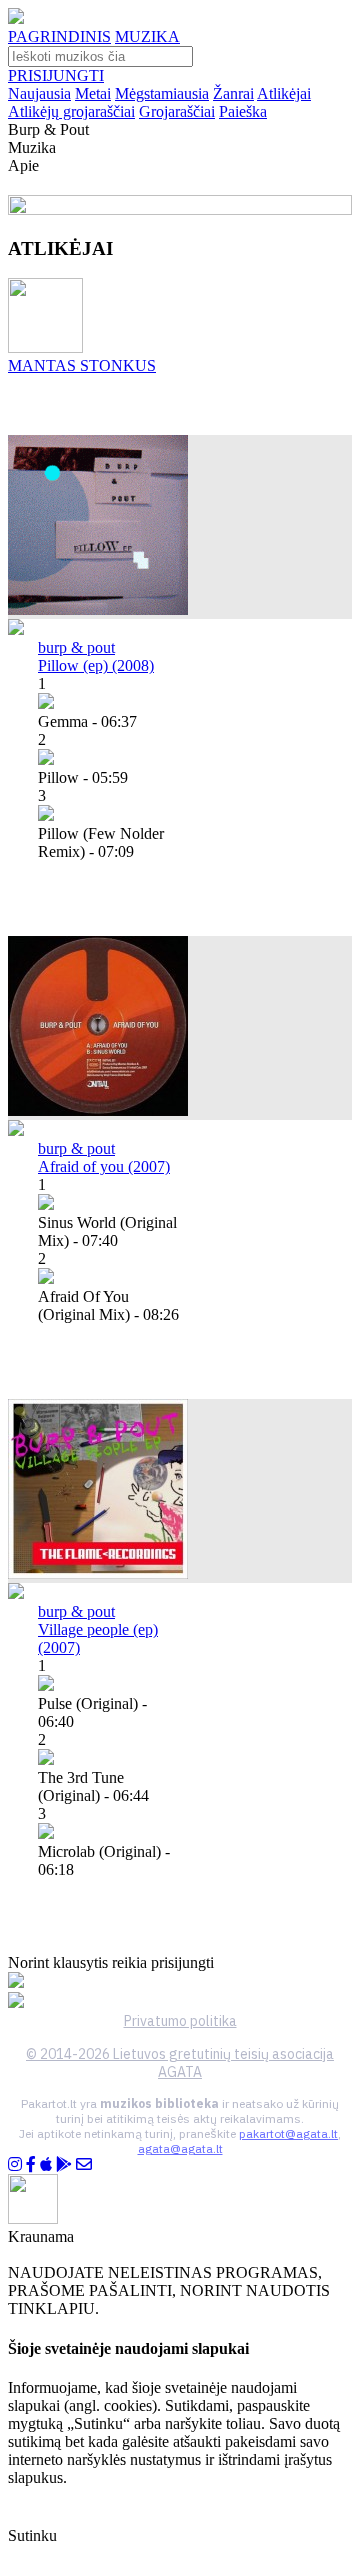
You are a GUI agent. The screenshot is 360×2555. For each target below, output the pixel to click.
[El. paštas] (84, 2164)
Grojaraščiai (177, 111)
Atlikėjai (284, 93)
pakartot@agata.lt (288, 2133)
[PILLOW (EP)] (98, 609)
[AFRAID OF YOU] (98, 1110)
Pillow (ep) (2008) (96, 665)
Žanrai (233, 93)
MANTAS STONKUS (82, 365)
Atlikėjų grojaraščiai (71, 111)
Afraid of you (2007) (104, 1166)
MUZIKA (147, 36)
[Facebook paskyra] (31, 2164)
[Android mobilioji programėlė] (64, 2164)
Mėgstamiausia (162, 93)
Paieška (243, 111)
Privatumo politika (180, 2021)
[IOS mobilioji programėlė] (46, 2164)
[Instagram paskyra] (15, 2164)
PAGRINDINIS (59, 36)
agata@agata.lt (180, 2148)
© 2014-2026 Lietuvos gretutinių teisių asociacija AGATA (180, 2063)
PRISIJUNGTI (56, 75)
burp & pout (76, 647)
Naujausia (39, 93)
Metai (93, 93)
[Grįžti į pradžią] (16, 18)
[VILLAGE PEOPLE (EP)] (98, 1573)
